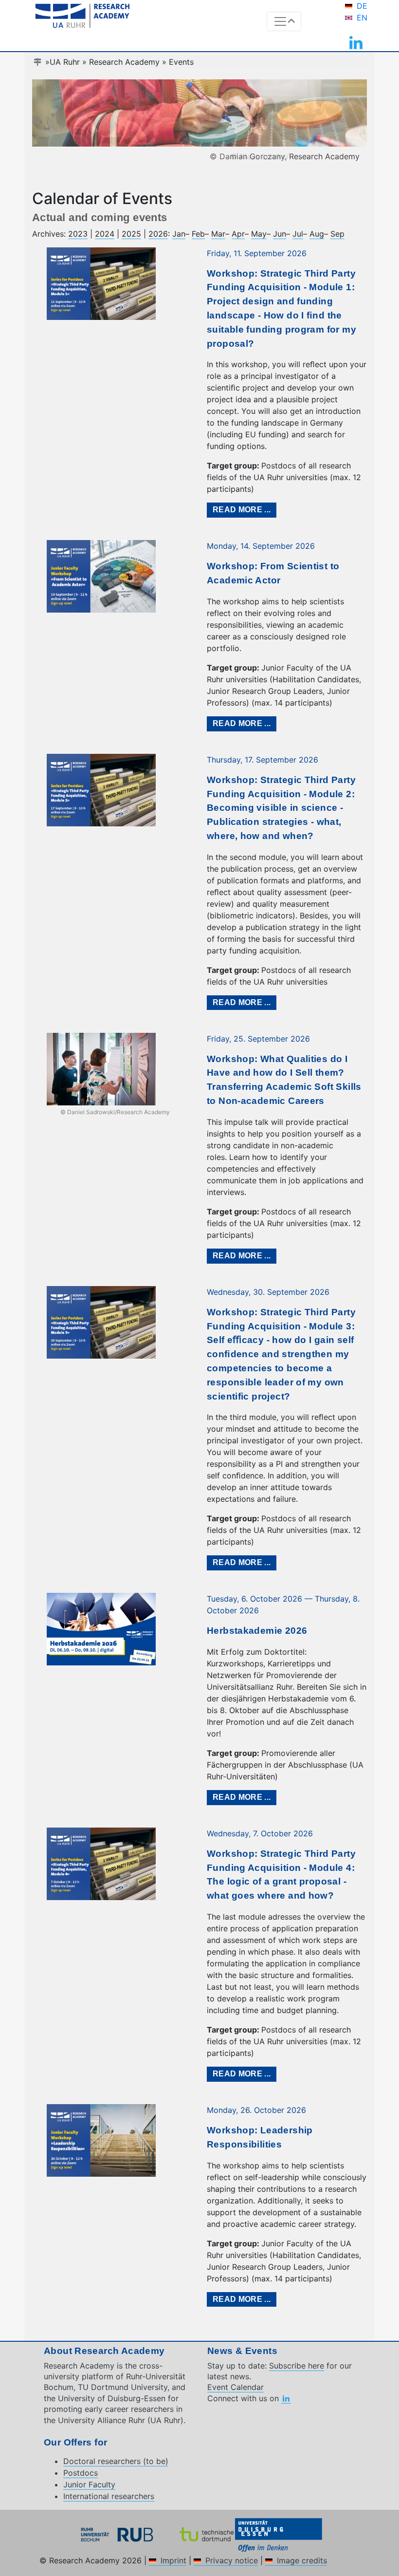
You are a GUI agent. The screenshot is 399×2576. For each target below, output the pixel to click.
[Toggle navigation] (284, 21)
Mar (218, 234)
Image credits (302, 2560)
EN (362, 18)
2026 (158, 234)
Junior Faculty (89, 2484)
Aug (317, 234)
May (259, 234)
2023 (78, 234)
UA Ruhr (65, 62)
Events (181, 62)
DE (362, 6)
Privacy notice (232, 2560)
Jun (280, 234)
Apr (238, 234)
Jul (298, 234)
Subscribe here (297, 2366)
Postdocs (81, 2473)
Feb (198, 234)
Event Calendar (236, 2387)
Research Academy (124, 62)
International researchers (109, 2496)
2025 (131, 234)
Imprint (173, 2560)
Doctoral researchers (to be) (116, 2461)
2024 (105, 234)
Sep (337, 234)
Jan (179, 234)
